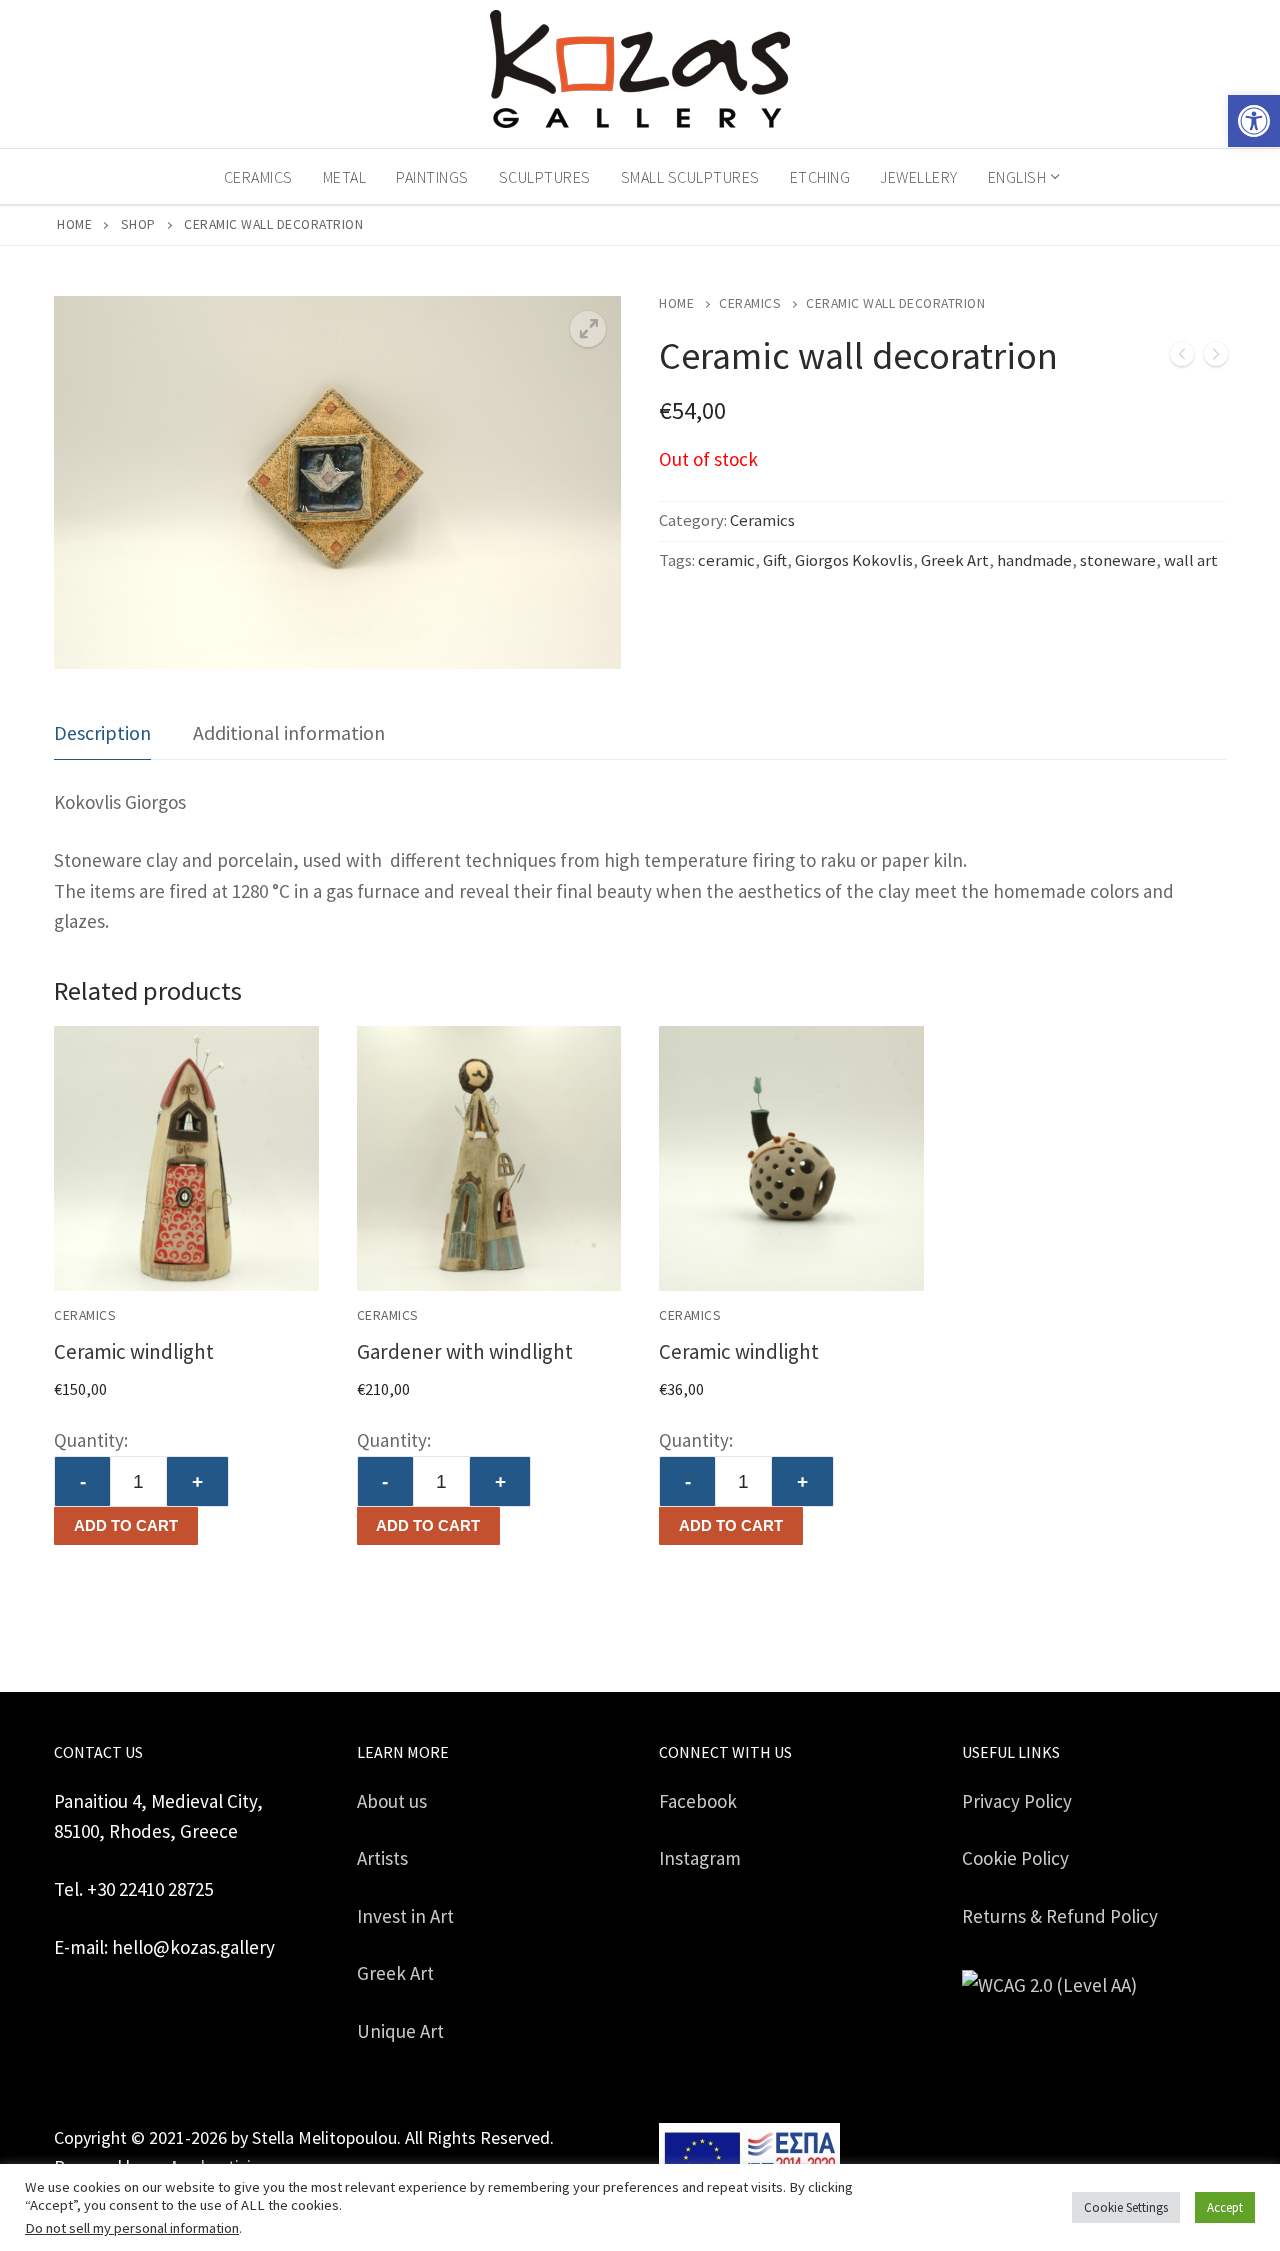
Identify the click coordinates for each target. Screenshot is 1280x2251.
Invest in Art (405, 1916)
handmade (1034, 560)
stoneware (1118, 560)
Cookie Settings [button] (1126, 2207)
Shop (138, 224)
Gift (775, 560)
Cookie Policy (1015, 1858)
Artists (382, 1858)
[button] (1254, 121)
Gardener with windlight (465, 1351)
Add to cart (126, 1525)
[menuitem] (1022, 177)
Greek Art (955, 560)
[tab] (102, 733)
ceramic (726, 560)
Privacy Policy (1017, 1801)
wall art (1191, 560)
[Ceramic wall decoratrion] (1182, 358)
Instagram (700, 1858)
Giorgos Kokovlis (854, 560)
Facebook (698, 1801)
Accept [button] (1225, 2207)
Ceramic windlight (134, 1351)
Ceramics (750, 303)
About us (392, 1801)
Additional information (289, 732)
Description (102, 732)
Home (74, 224)
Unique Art (400, 2031)
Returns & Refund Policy (1060, 1916)
